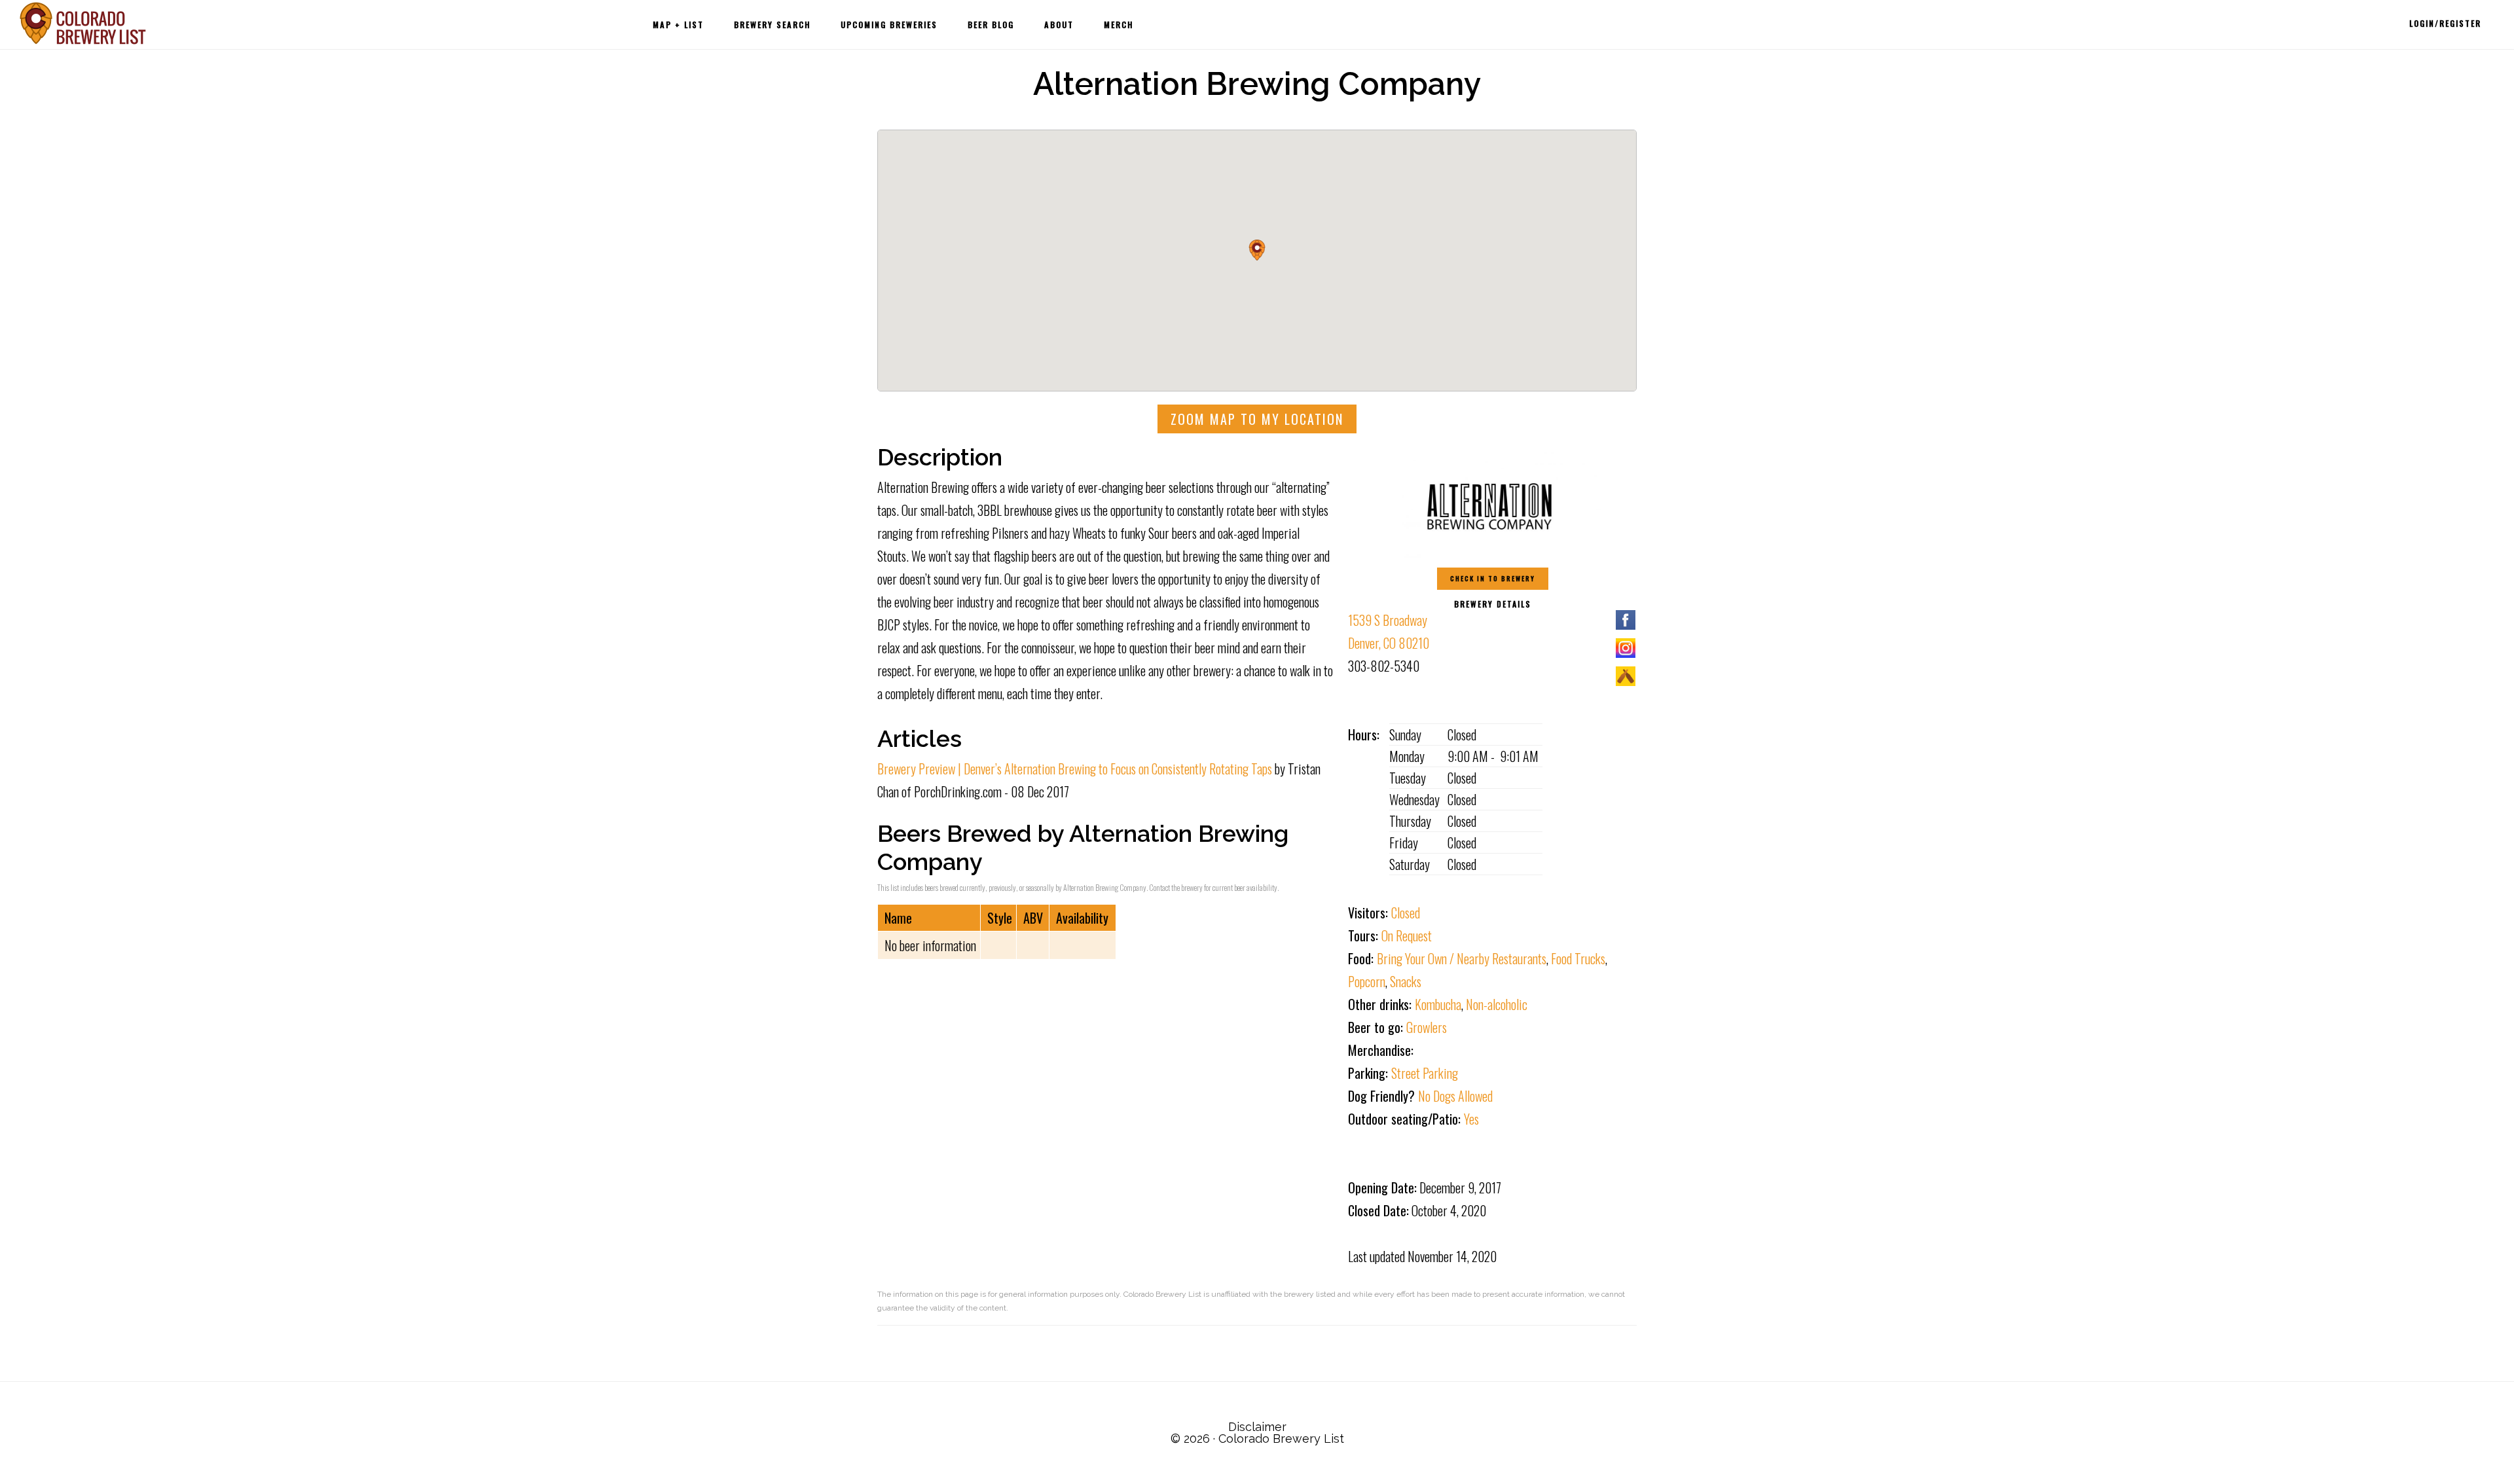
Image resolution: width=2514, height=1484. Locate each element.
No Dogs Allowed (1455, 1096)
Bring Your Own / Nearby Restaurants (1462, 958)
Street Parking (1425, 1073)
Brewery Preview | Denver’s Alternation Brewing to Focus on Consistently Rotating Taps (1075, 769)
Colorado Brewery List (85, 23)
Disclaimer (1257, 1427)
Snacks (1406, 981)
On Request (1407, 935)
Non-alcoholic (1497, 1004)
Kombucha (1438, 1004)
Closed (1406, 913)
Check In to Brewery (1493, 578)
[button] (1257, 250)
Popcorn (1367, 981)
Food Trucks (1578, 958)
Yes (1471, 1119)
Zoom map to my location (1257, 419)
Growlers (1427, 1027)
